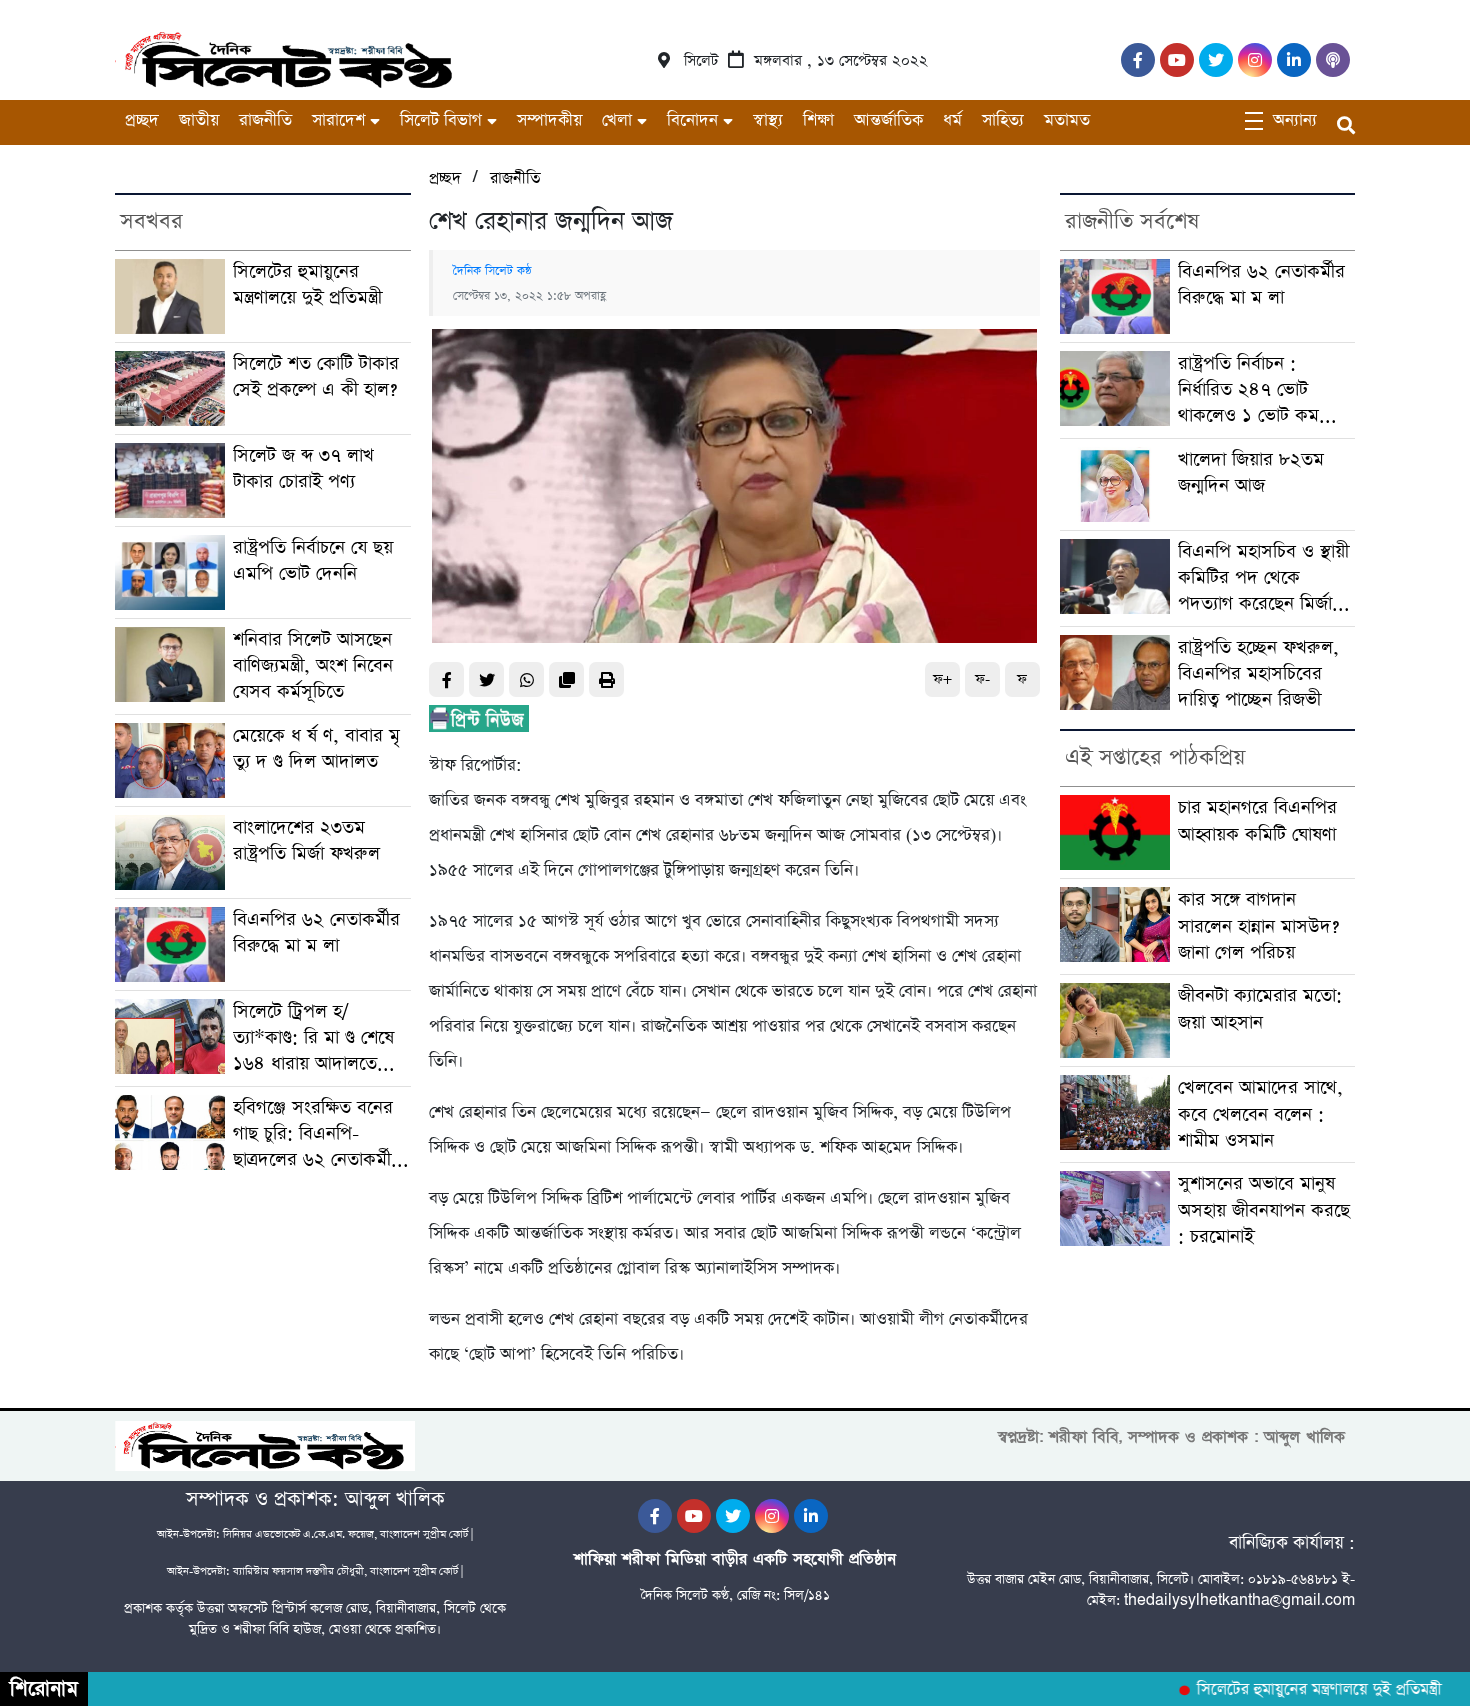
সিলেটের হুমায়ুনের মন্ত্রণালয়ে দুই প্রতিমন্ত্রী (307, 284)
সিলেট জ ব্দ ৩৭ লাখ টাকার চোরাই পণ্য (303, 468)
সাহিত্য (1003, 120)
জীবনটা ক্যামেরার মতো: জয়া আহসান (1260, 1008)
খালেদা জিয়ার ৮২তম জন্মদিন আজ (1251, 472)
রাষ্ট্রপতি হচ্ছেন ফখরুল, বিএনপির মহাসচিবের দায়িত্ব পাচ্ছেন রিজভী (1258, 674)
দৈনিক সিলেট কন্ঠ (492, 271)
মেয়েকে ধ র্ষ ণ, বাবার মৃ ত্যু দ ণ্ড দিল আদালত (316, 748)
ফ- (982, 679)
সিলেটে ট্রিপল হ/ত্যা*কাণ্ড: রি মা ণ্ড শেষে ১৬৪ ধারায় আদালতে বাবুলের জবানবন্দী (313, 1038)
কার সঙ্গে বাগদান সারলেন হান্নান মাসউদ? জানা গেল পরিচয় (1258, 926)
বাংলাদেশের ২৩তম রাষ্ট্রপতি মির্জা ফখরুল (306, 840)
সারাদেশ (338, 120)
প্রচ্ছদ (142, 120)
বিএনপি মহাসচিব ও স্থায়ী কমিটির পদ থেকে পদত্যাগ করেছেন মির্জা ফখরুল (1263, 578)
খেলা (617, 120)
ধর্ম (952, 120)
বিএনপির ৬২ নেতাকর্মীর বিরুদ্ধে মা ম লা (316, 932)
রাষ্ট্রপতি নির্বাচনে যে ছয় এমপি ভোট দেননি (313, 560)
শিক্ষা (818, 120)
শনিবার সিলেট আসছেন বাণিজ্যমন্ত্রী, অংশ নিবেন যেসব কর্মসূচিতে (313, 666)
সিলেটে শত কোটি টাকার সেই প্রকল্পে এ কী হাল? (316, 376)
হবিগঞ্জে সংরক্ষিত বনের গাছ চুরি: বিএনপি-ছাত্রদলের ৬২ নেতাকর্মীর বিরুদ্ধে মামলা (317, 1134)
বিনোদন (692, 120)
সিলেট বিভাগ (441, 120)
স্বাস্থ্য (768, 120)
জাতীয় (199, 120)
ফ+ (942, 679)
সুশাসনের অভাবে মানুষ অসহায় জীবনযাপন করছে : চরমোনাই (1264, 1210)
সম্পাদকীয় (549, 120)
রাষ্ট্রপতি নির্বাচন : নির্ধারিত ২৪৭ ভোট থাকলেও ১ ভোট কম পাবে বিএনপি (1248, 390)
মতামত (1067, 120)
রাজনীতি (265, 120)
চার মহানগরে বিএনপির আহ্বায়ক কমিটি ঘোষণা (1257, 820)
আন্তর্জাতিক (888, 120)
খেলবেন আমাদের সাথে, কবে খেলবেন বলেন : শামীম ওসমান (1260, 1114)
